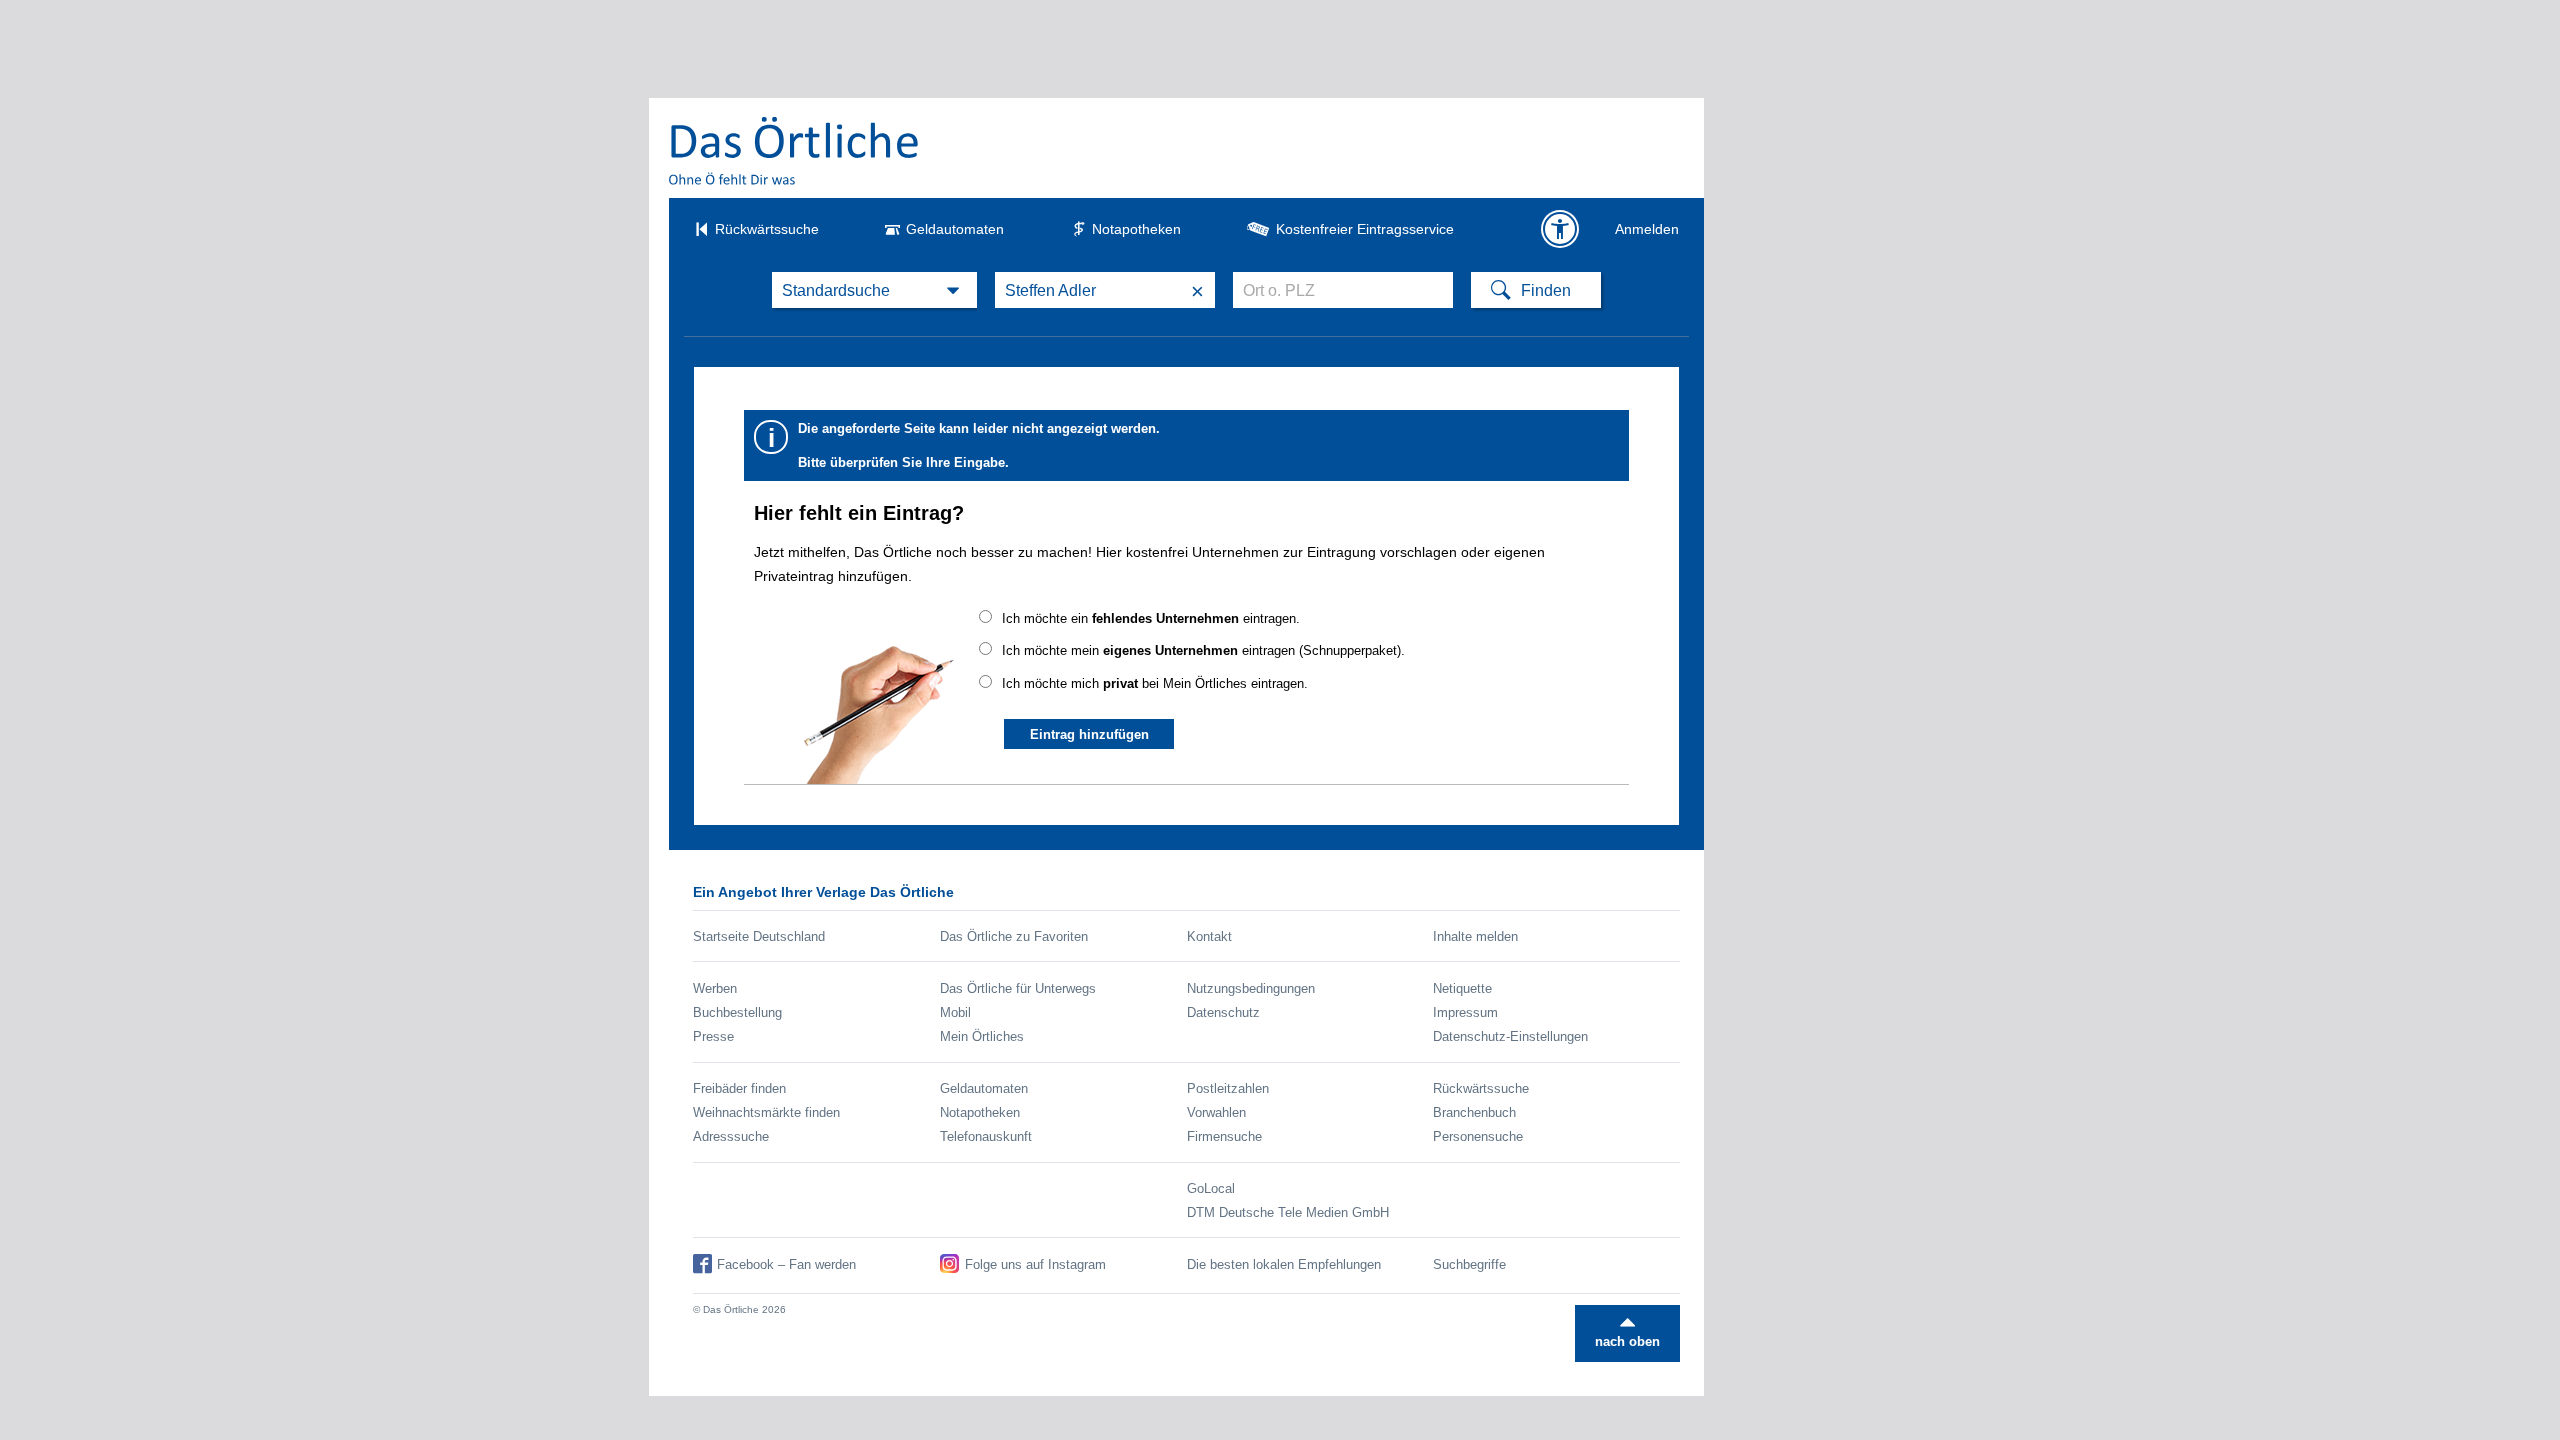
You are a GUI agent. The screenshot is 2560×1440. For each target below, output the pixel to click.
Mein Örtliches (982, 1036)
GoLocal (1211, 1188)
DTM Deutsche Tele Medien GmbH (1288, 1212)
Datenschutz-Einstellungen (1510, 1036)
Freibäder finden (739, 1088)
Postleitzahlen (1228, 1088)
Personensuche (1478, 1136)
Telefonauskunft (986, 1136)
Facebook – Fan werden (786, 1264)
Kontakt (1209, 936)
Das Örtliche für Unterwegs (1018, 988)
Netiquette (1462, 988)
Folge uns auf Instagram (1035, 1264)
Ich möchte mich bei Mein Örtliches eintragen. (1155, 683)
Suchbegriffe (1469, 1264)
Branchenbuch (1474, 1112)
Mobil (955, 1012)
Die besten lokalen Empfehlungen (1284, 1264)
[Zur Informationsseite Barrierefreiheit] (1560, 229)
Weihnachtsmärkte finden (766, 1112)
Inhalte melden (1475, 936)
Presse (713, 1036)
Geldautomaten (955, 229)
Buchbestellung (737, 1012)
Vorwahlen (1216, 1112)
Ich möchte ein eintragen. (1151, 618)
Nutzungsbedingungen (1251, 988)
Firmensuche (1224, 1136)
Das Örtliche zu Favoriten (1014, 936)
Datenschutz (1223, 1012)
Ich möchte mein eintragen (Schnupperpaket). (1203, 650)
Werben (715, 988)
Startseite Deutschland (759, 936)
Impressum (1465, 1012)
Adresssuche (731, 1136)
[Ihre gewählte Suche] (874, 290)
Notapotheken (1136, 229)
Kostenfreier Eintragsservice (1365, 229)
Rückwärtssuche (767, 229)
